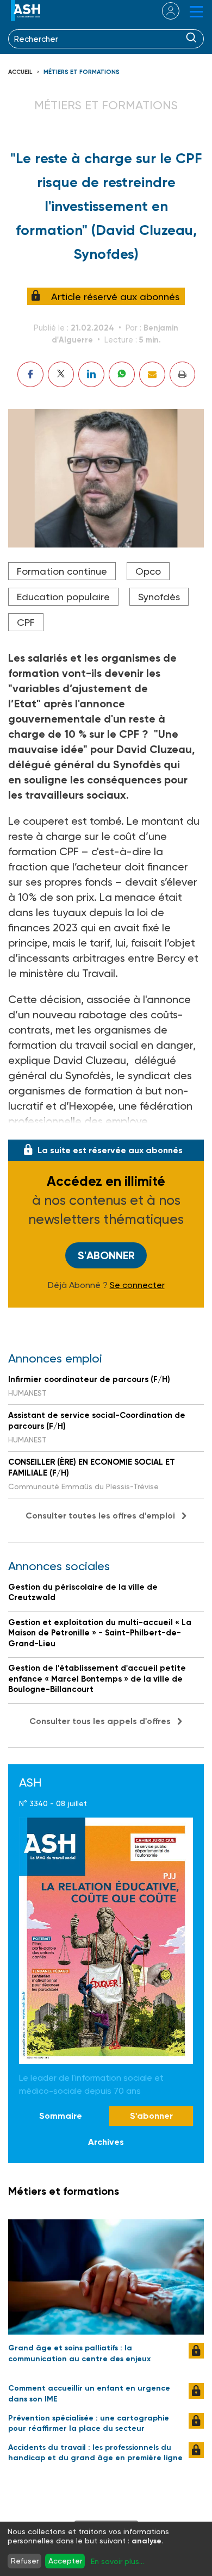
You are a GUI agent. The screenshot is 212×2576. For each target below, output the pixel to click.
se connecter (164, 11)
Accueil (20, 72)
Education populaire (63, 597)
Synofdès (159, 597)
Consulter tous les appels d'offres (100, 1721)
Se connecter (137, 1285)
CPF (26, 622)
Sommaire (61, 2116)
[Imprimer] (182, 374)
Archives (106, 2142)
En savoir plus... (117, 2561)
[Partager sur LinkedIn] (91, 374)
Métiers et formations (82, 72)
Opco (148, 571)
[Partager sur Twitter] (61, 374)
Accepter (65, 2561)
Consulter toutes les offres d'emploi (100, 1516)
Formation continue (62, 571)
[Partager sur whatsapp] (122, 374)
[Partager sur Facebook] (30, 374)
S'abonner (106, 1255)
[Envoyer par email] (152, 374)
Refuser (25, 2561)
